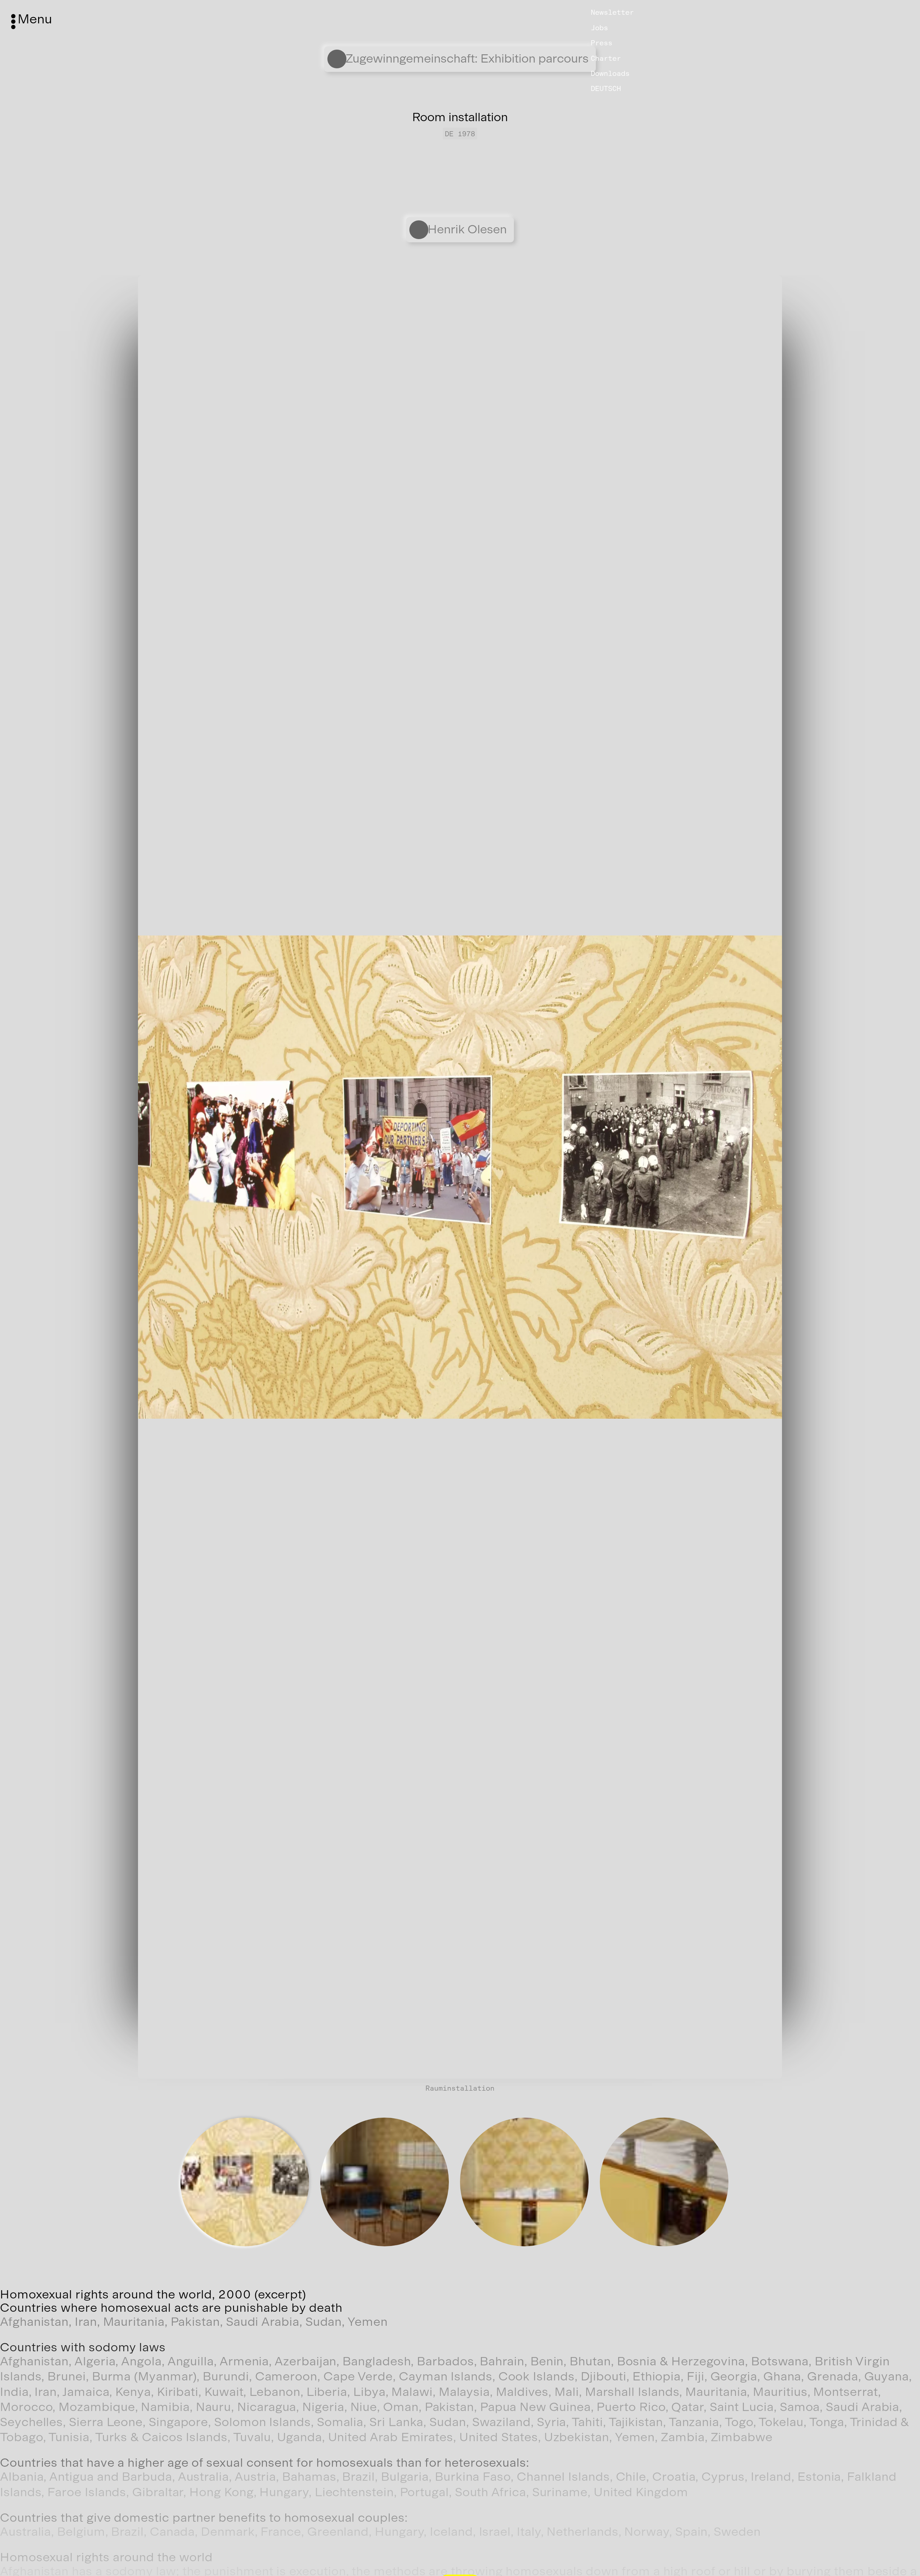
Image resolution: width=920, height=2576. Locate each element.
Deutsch (606, 88)
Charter (606, 58)
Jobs (599, 28)
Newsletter (612, 12)
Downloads (610, 73)
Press (602, 43)
